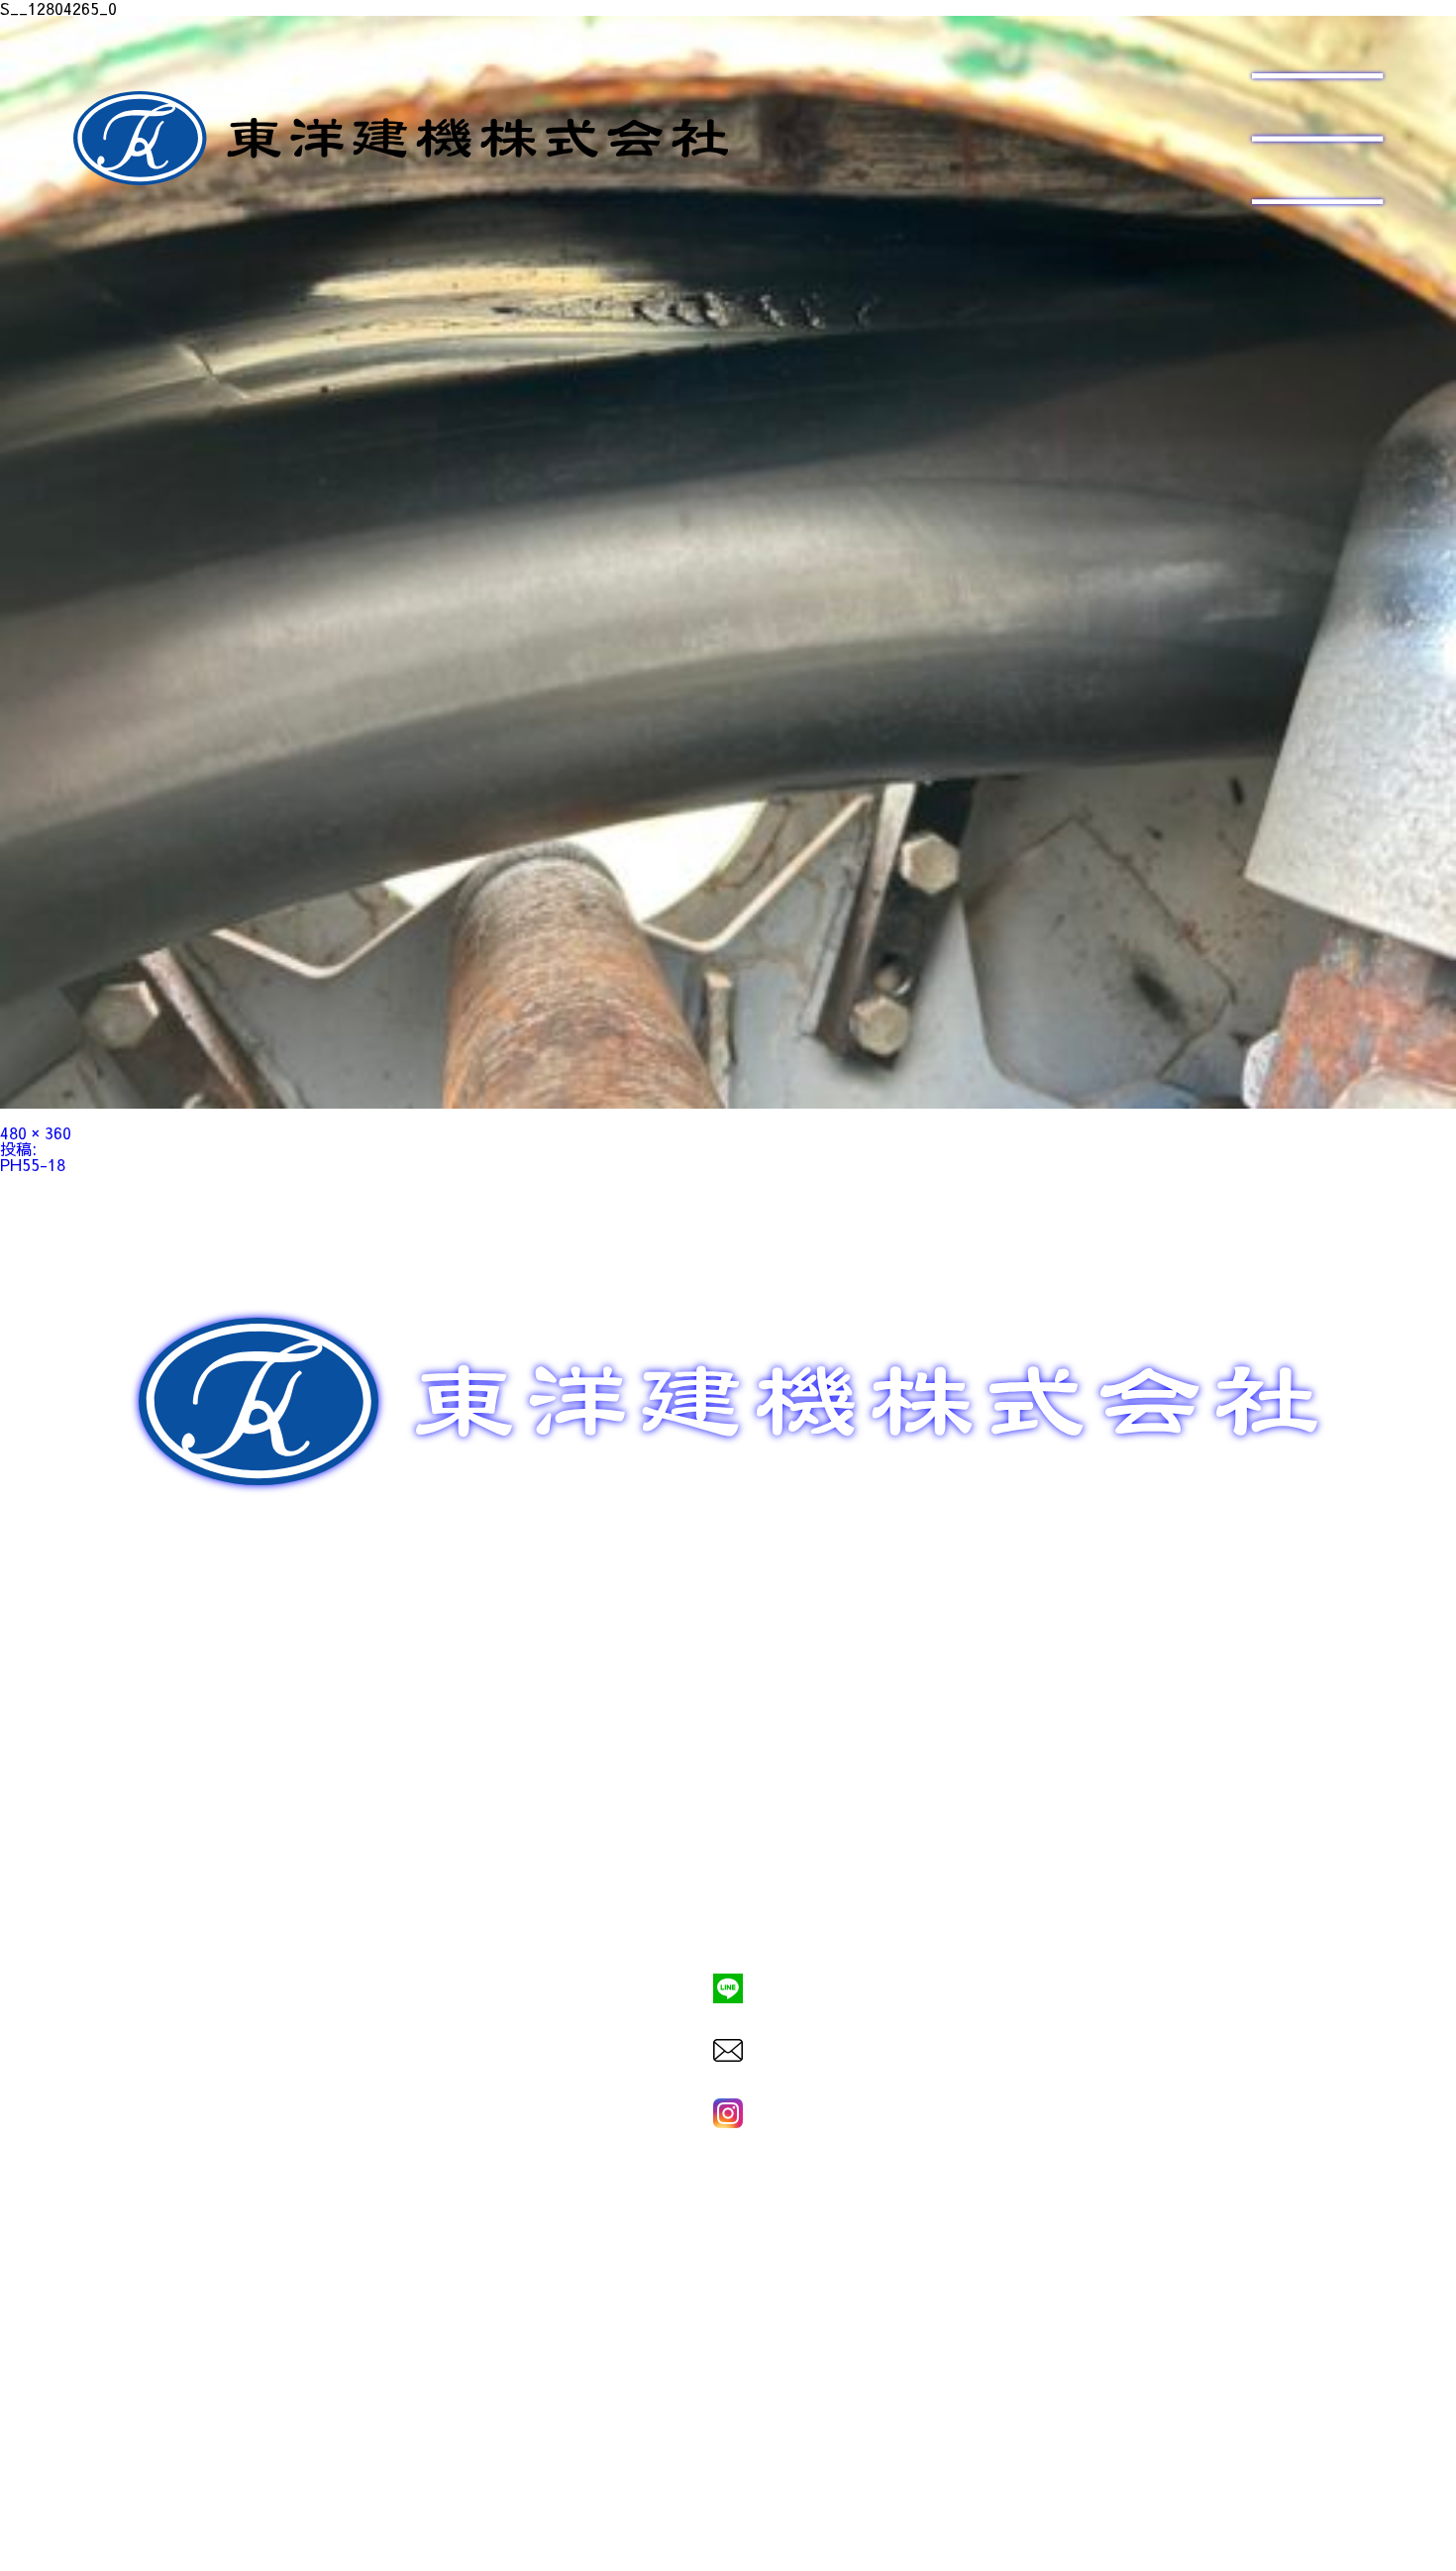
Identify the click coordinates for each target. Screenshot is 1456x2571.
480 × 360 (36, 1132)
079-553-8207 (728, 1920)
